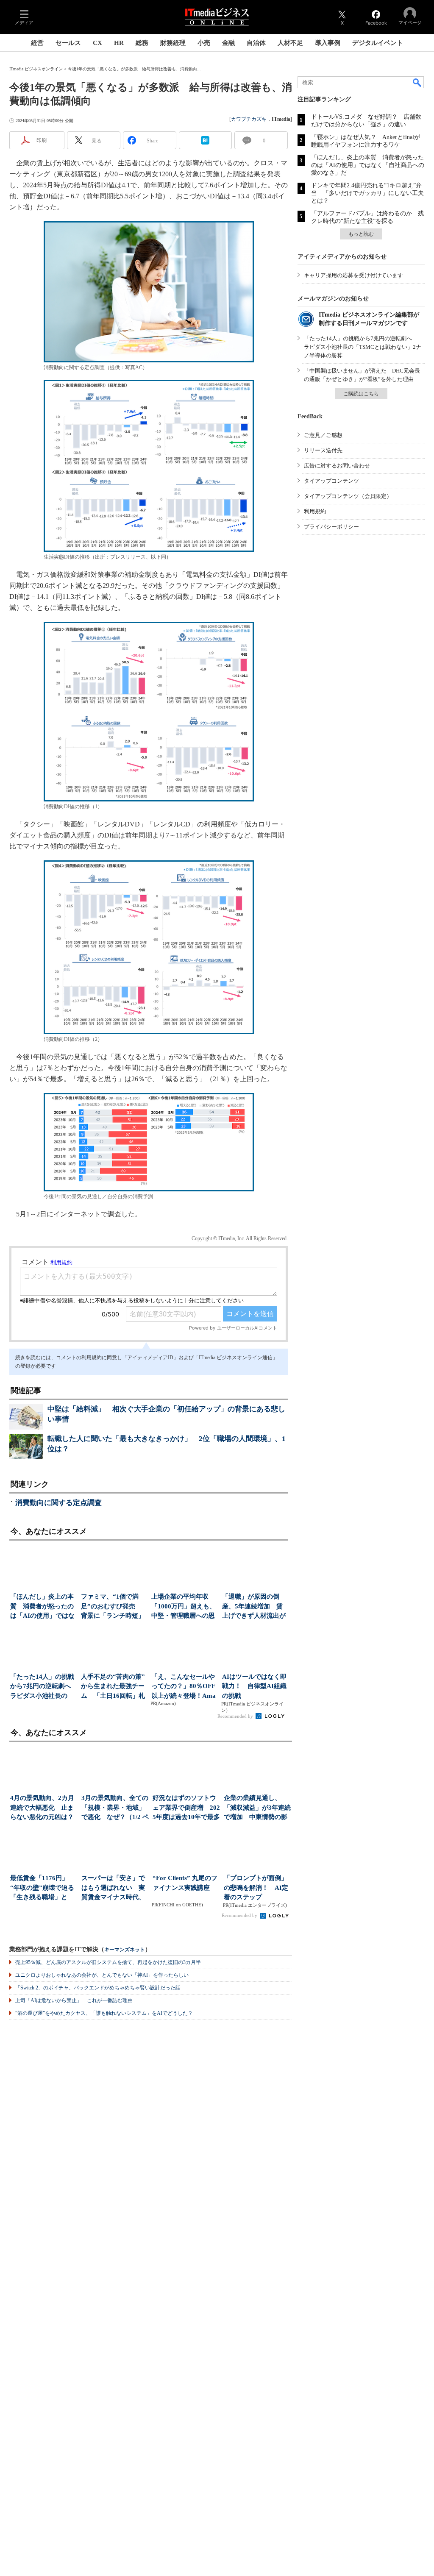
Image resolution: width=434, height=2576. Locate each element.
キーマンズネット (125, 1950)
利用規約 (315, 511)
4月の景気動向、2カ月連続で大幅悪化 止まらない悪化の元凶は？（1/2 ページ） (42, 1808)
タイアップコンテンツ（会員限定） (348, 496)
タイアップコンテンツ (331, 481)
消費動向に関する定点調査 (58, 1503)
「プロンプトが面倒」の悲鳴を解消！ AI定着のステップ (256, 1887)
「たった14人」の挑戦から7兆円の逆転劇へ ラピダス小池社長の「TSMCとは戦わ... (43, 1687)
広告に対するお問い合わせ (337, 466)
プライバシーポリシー (331, 527)
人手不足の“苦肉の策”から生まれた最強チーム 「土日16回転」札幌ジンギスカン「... (113, 1687)
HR (119, 43)
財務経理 (173, 43)
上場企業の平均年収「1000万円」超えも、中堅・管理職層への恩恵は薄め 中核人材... (184, 1607)
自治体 (256, 43)
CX (97, 43)
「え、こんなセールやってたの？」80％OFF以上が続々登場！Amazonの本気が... (184, 1687)
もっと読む (361, 234)
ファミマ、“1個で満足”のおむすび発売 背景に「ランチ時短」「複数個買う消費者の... (113, 1607)
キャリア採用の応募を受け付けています (353, 275)
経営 (37, 43)
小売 (204, 43)
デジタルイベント (378, 43)
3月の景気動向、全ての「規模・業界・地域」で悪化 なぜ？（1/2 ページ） (115, 1808)
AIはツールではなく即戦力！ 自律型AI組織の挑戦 (254, 1686)
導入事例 (328, 43)
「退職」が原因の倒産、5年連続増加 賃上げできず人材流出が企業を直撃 (254, 1607)
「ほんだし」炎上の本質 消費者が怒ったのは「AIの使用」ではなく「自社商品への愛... (42, 1607)
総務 (142, 43)
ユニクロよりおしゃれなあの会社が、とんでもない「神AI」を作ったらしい (102, 1975)
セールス (68, 43)
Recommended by (236, 1716)
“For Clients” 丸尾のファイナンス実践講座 (185, 1883)
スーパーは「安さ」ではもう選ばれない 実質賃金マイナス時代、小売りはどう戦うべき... (113, 1888)
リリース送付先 (323, 450)
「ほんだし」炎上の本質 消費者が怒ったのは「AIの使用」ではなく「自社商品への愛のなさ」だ (368, 165)
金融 (228, 43)
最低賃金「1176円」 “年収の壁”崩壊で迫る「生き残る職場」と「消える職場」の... (42, 1888)
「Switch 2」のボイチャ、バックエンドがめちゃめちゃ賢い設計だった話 (98, 1988)
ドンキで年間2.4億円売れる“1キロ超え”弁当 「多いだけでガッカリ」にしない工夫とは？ (367, 193)
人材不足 (290, 43)
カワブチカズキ (249, 119)
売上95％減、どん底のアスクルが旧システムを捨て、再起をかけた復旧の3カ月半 (108, 1962)
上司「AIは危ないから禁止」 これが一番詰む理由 (74, 2000)
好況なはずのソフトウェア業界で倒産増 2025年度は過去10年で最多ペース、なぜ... (186, 1808)
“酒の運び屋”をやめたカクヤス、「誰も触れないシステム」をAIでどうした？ (104, 2013)
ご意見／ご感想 (323, 435)
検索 (417, 82)
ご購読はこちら (361, 394)
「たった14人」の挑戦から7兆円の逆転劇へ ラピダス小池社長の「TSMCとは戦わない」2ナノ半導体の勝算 (363, 347)
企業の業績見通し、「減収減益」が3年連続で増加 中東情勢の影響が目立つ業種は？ (257, 1808)
